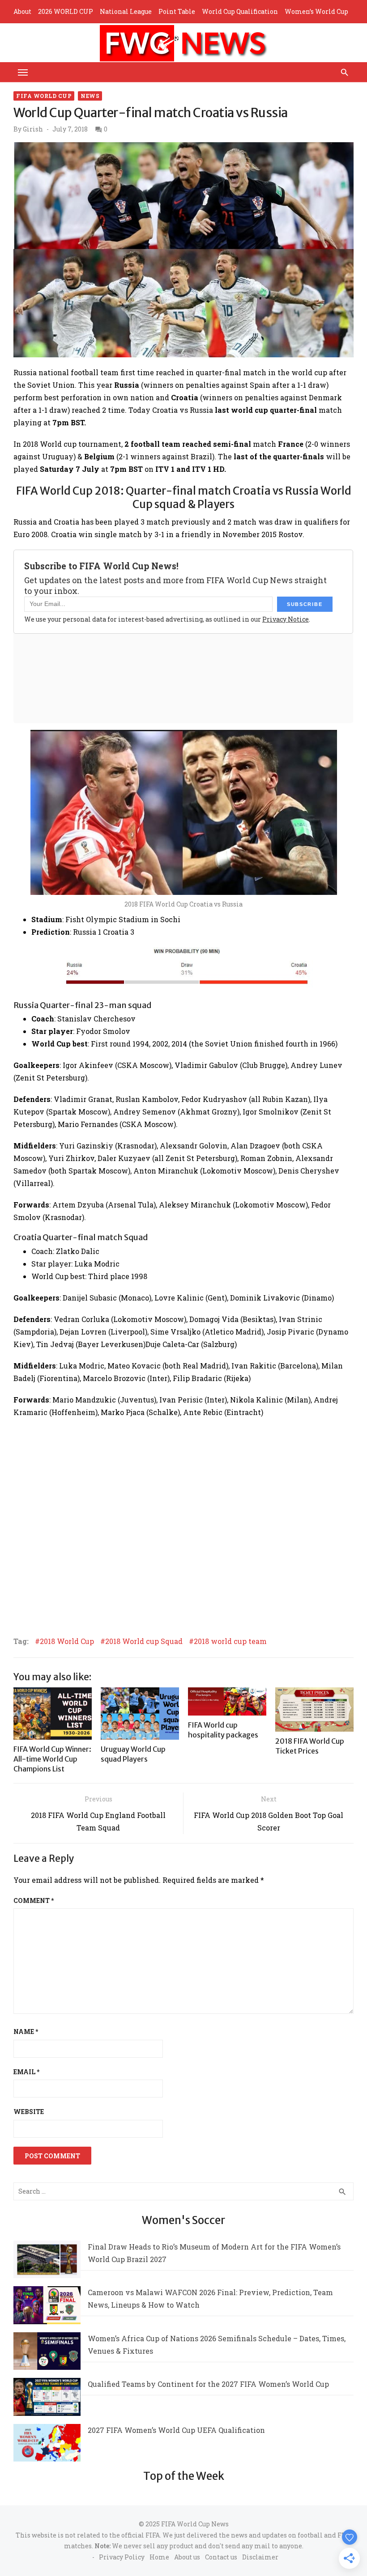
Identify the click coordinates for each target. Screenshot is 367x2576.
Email (26, 2072)
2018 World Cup (67, 1641)
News (90, 96)
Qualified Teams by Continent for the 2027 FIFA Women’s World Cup (208, 2384)
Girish (33, 129)
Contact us (221, 2557)
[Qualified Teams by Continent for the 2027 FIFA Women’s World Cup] (47, 2399)
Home (159, 2557)
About (22, 11)
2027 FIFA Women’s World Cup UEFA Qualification (176, 2430)
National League (126, 11)
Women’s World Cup (316, 11)
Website (29, 2112)
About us (187, 2557)
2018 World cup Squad (144, 1641)
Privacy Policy (122, 2557)
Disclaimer (260, 2557)
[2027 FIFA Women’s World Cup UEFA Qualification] (47, 2445)
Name (26, 2032)
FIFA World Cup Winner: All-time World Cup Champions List (52, 1759)
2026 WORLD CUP (66, 11)
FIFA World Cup (44, 96)
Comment (34, 1900)
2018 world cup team (230, 1641)
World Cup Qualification (240, 11)
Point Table (177, 11)
